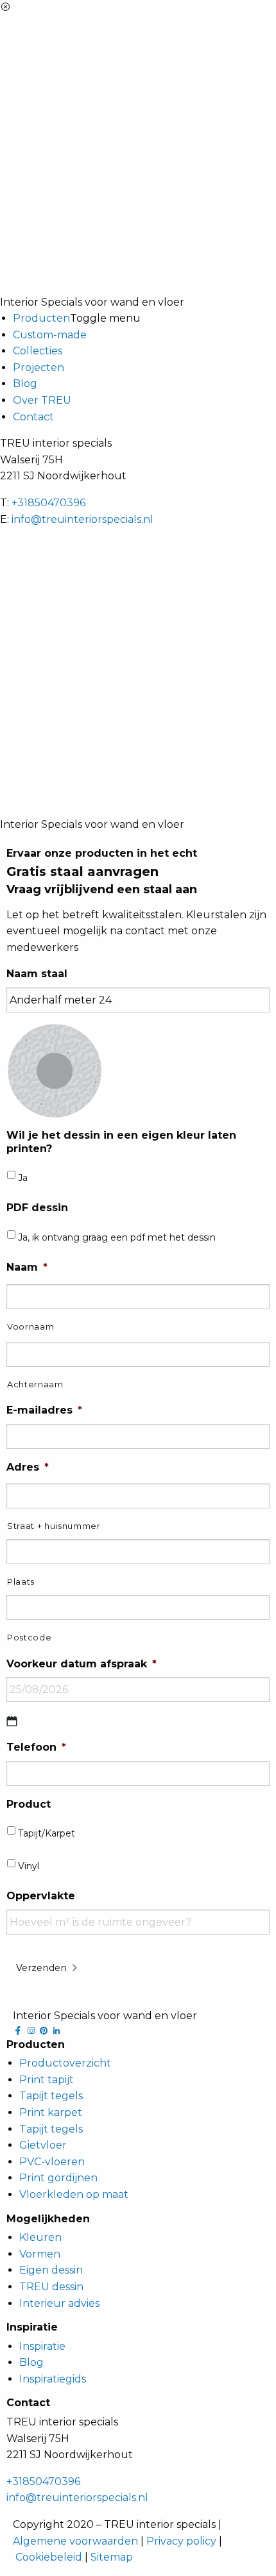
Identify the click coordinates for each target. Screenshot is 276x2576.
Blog (25, 384)
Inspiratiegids (53, 2379)
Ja (23, 1178)
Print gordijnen (58, 2178)
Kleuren (40, 2237)
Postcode (29, 1637)
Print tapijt (47, 2080)
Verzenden (43, 1968)
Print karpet (51, 2112)
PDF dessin (37, 1208)
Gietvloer (43, 2145)
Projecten (39, 367)
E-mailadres (44, 1410)
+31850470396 (48, 503)
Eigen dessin (51, 2270)
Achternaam (35, 1384)
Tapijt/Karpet (47, 1833)
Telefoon (36, 1747)
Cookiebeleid (49, 2557)
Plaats (21, 1581)
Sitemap (112, 2557)
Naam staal (37, 974)
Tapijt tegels (51, 2096)
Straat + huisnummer (54, 1526)
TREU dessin (51, 2287)
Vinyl (29, 1866)
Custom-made (50, 335)
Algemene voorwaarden (75, 2541)
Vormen (40, 2254)
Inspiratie (42, 2346)
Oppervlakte (41, 1896)
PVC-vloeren (52, 2162)
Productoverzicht (65, 2063)
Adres (28, 1467)
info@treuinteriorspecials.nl (82, 519)
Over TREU (42, 400)
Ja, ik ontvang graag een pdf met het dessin (117, 1237)
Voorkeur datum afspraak (82, 1664)
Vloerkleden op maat (74, 2194)
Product (29, 1804)
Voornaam (30, 1326)
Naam (27, 1267)
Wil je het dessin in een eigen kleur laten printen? (121, 1142)
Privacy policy (181, 2541)
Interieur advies (59, 2303)
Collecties (38, 351)
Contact (33, 417)
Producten (41, 318)
